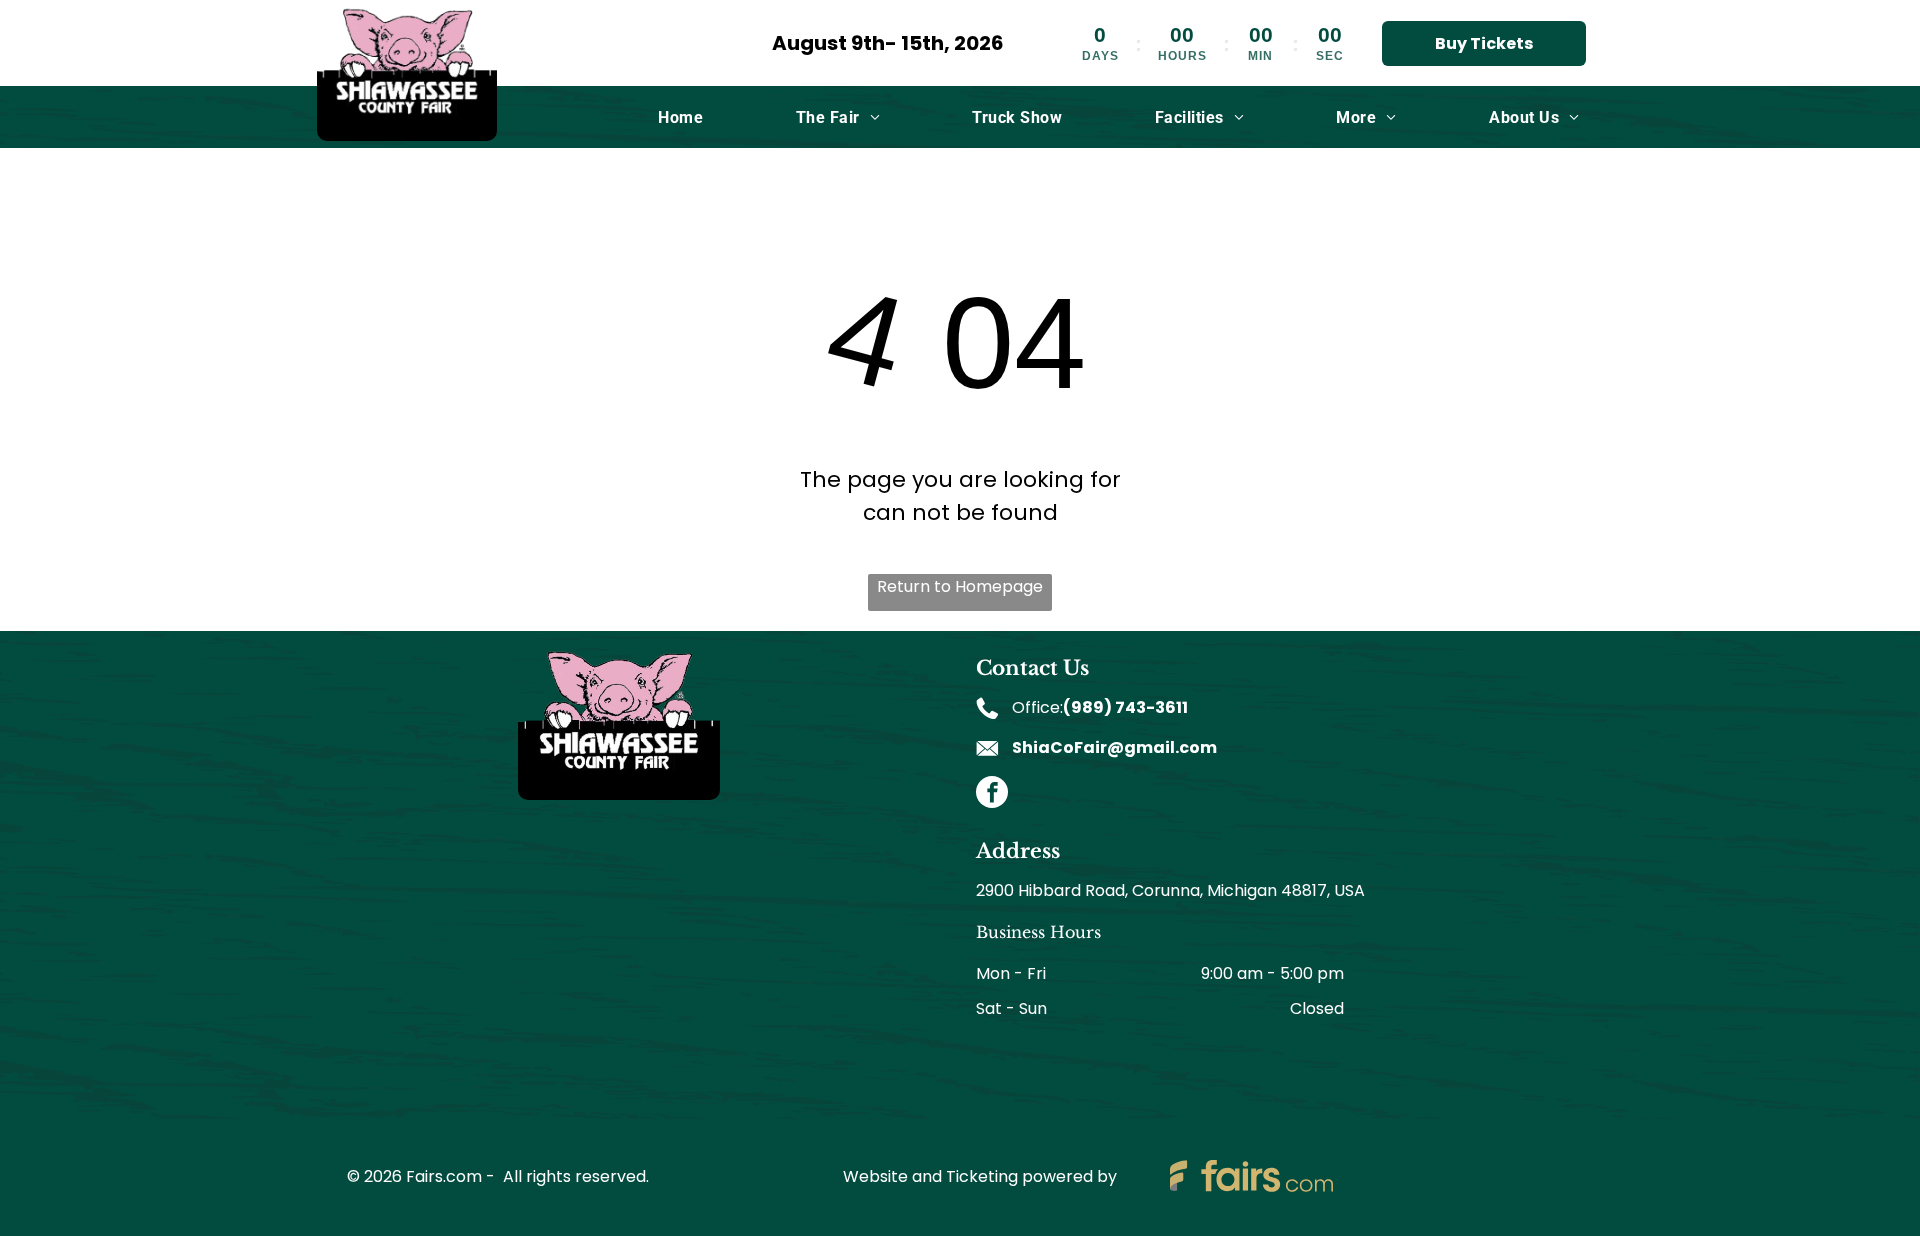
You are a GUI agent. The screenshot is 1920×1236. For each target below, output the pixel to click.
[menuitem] (680, 116)
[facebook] (992, 794)
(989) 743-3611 (1125, 707)
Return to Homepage (960, 586)
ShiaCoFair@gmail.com (1114, 747)
